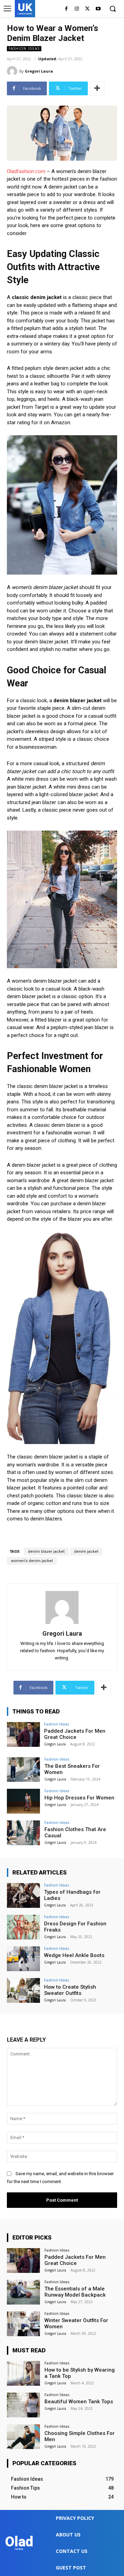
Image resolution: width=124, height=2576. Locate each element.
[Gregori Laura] (13, 71)
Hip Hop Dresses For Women (79, 1798)
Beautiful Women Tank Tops (79, 2402)
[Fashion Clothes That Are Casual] (23, 1833)
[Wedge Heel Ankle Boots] (23, 1959)
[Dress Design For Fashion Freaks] (23, 1927)
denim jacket (86, 1552)
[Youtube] (98, 9)
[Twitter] (87, 9)
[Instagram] (77, 9)
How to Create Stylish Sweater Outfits (70, 1990)
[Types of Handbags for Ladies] (23, 1895)
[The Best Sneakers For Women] (23, 1770)
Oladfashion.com (26, 171)
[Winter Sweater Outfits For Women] (23, 2324)
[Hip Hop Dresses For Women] (23, 1801)
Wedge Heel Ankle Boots (74, 1955)
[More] (97, 88)
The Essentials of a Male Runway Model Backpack (75, 2292)
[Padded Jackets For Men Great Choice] (23, 1734)
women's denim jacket (32, 1561)
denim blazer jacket (46, 1552)
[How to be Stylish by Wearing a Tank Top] (23, 2373)
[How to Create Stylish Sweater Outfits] (23, 1990)
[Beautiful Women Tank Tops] (23, 2405)
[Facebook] (66, 9)
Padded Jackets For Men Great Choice (75, 1734)
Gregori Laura (39, 71)
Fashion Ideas (24, 49)
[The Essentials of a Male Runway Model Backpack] (23, 2292)
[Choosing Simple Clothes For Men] (23, 2437)
